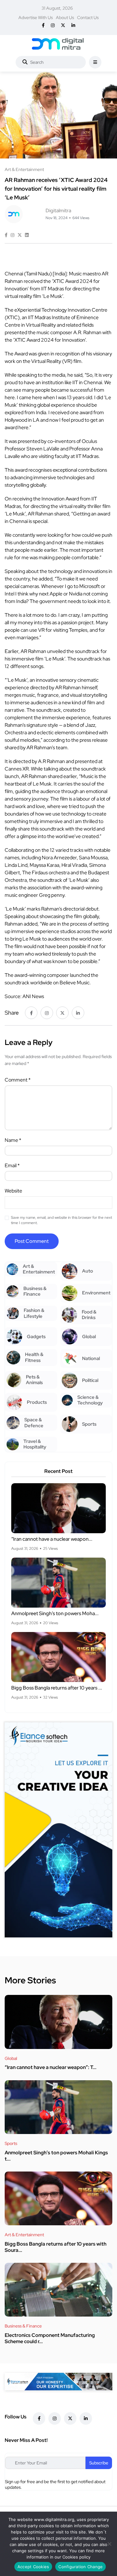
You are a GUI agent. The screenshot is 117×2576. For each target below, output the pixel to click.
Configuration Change (80, 2567)
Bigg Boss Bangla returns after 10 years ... (57, 1688)
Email (12, 1165)
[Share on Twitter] (20, 235)
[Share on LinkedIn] (27, 235)
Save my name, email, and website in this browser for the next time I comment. (61, 1220)
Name (13, 1140)
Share (12, 1013)
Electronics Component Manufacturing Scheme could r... (50, 2338)
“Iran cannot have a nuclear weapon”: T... (51, 2068)
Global (11, 2058)
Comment (18, 1080)
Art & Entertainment (24, 2235)
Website (13, 1191)
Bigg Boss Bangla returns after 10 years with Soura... (56, 2247)
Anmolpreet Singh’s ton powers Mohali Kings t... (56, 2156)
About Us (65, 18)
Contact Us (88, 18)
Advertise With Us (36, 18)
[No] (109, 2544)
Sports (11, 2143)
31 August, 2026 (57, 8)
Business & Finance (23, 2326)
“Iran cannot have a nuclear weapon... (52, 1539)
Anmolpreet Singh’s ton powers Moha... (55, 1614)
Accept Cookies (33, 2567)
